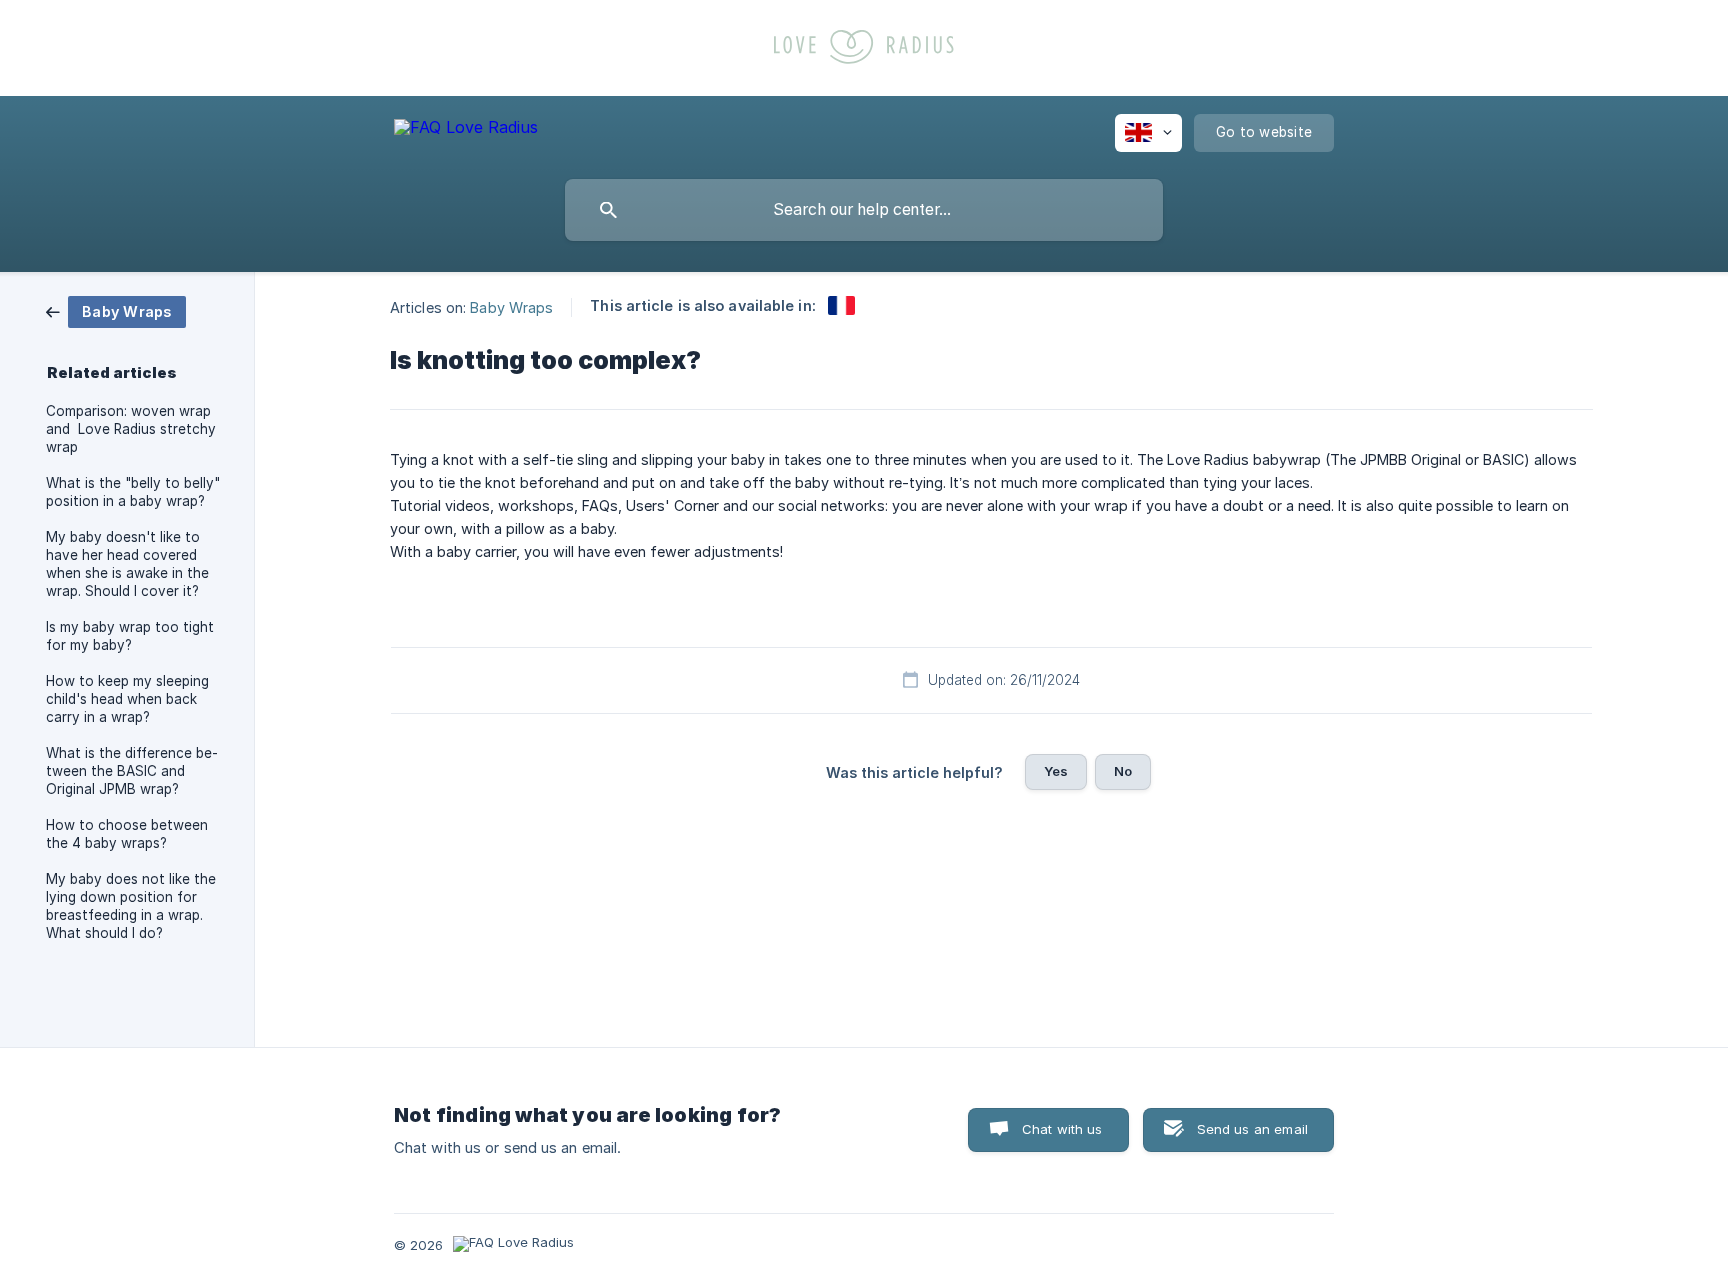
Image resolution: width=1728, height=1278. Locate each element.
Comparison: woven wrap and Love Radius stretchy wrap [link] (131, 429)
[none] (466, 130)
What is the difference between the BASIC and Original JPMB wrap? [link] (132, 771)
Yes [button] (1056, 771)
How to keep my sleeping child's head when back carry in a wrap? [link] (127, 699)
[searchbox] (864, 210)
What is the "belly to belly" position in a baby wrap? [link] (133, 492)
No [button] (1123, 771)
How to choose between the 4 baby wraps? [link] (127, 834)
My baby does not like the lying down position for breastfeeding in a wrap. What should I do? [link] (131, 906)
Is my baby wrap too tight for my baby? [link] (130, 636)
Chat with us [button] (1062, 1129)
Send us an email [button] (1252, 1129)
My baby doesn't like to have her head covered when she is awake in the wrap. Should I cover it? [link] (127, 564)
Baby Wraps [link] (511, 306)
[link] (116, 310)
